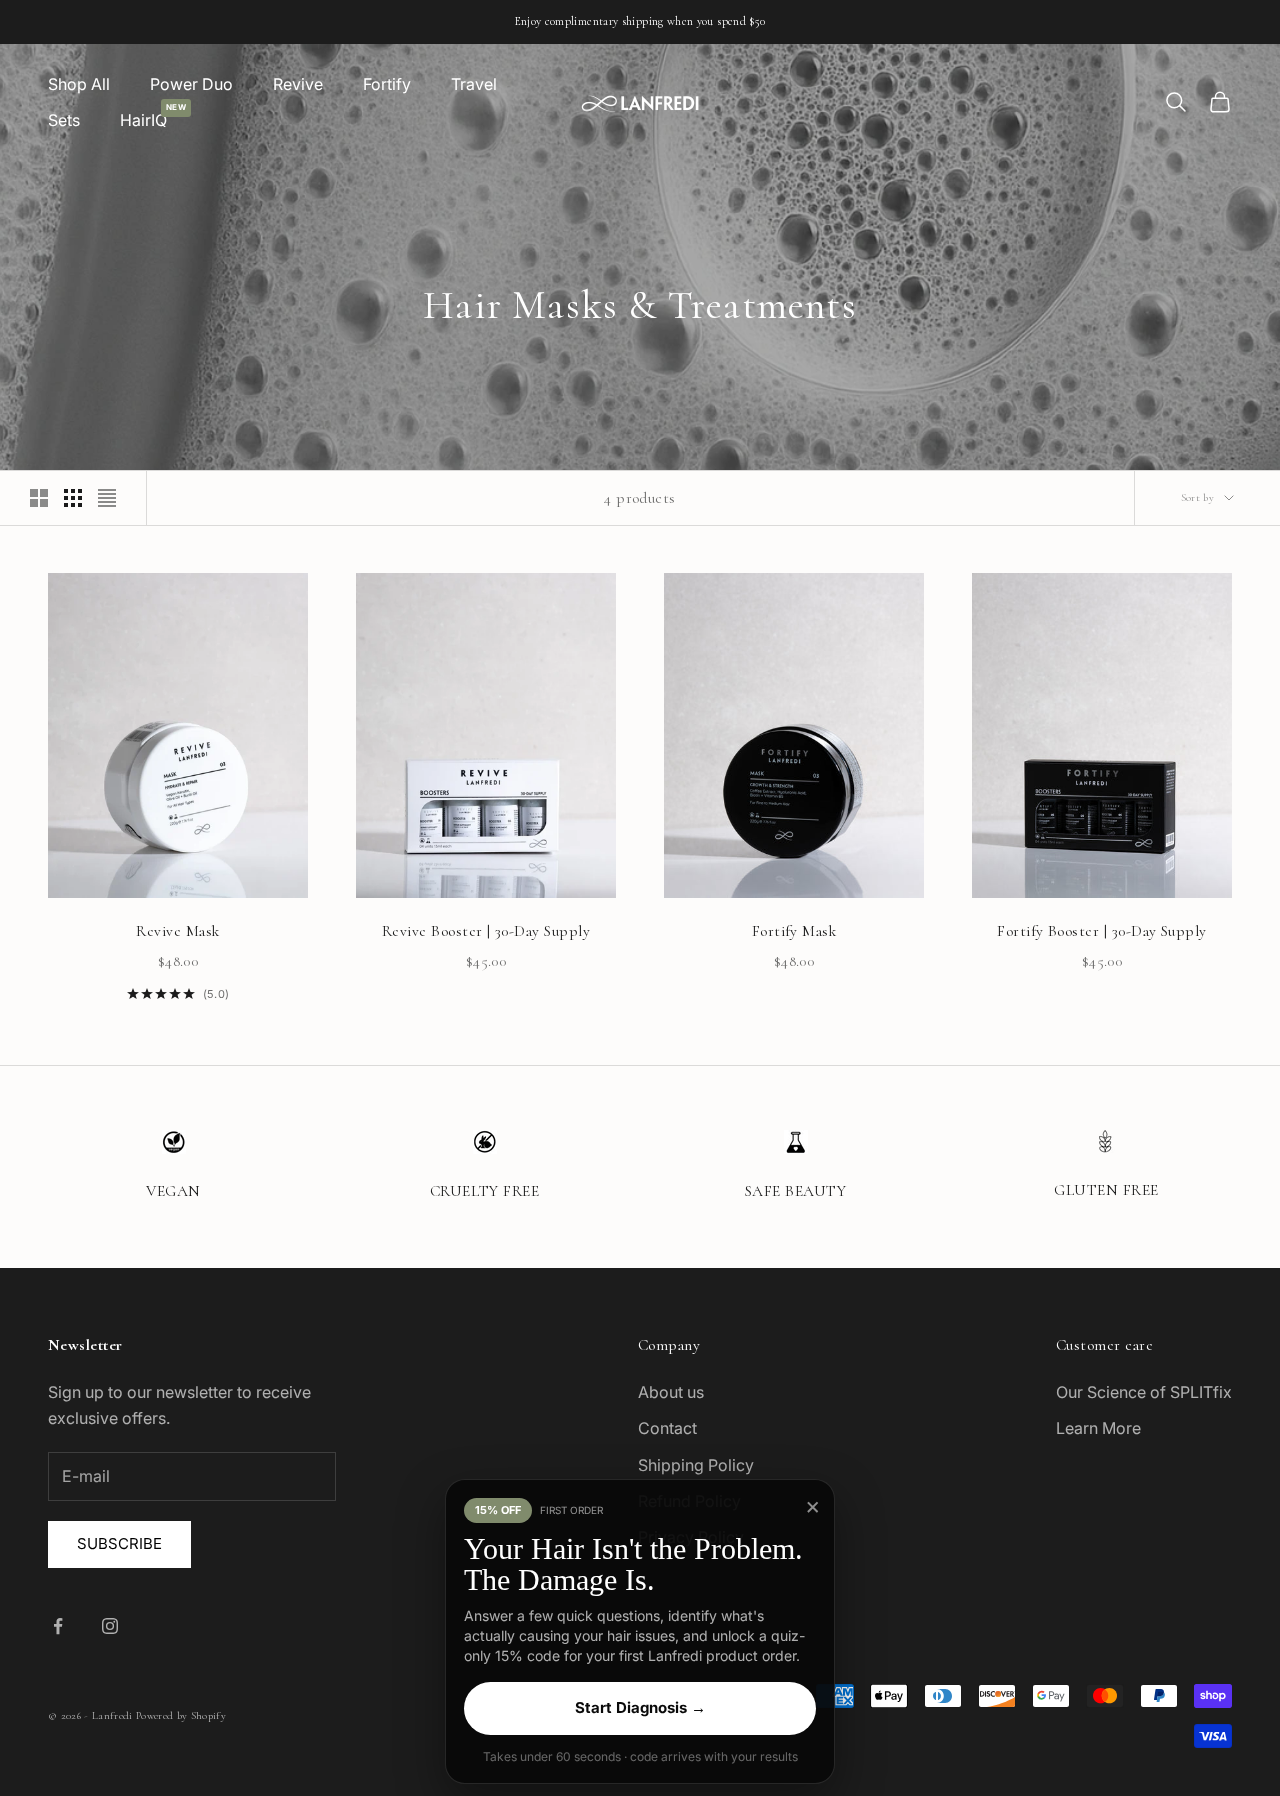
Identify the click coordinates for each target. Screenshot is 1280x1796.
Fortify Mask (794, 931)
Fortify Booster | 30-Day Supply (1102, 931)
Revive (298, 84)
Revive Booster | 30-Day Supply (486, 931)
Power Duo (191, 84)
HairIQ (143, 118)
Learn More (1098, 1428)
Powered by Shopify (181, 1715)
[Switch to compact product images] (107, 498)
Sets (64, 120)
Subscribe (119, 1543)
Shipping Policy (696, 1465)
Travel (474, 84)
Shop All (79, 84)
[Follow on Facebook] (58, 1626)
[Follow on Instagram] (110, 1626)
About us (671, 1392)
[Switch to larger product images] (39, 498)
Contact (667, 1428)
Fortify (387, 84)
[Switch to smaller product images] (73, 498)
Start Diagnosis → (640, 1707)
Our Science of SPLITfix (1144, 1392)
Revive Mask (177, 931)
